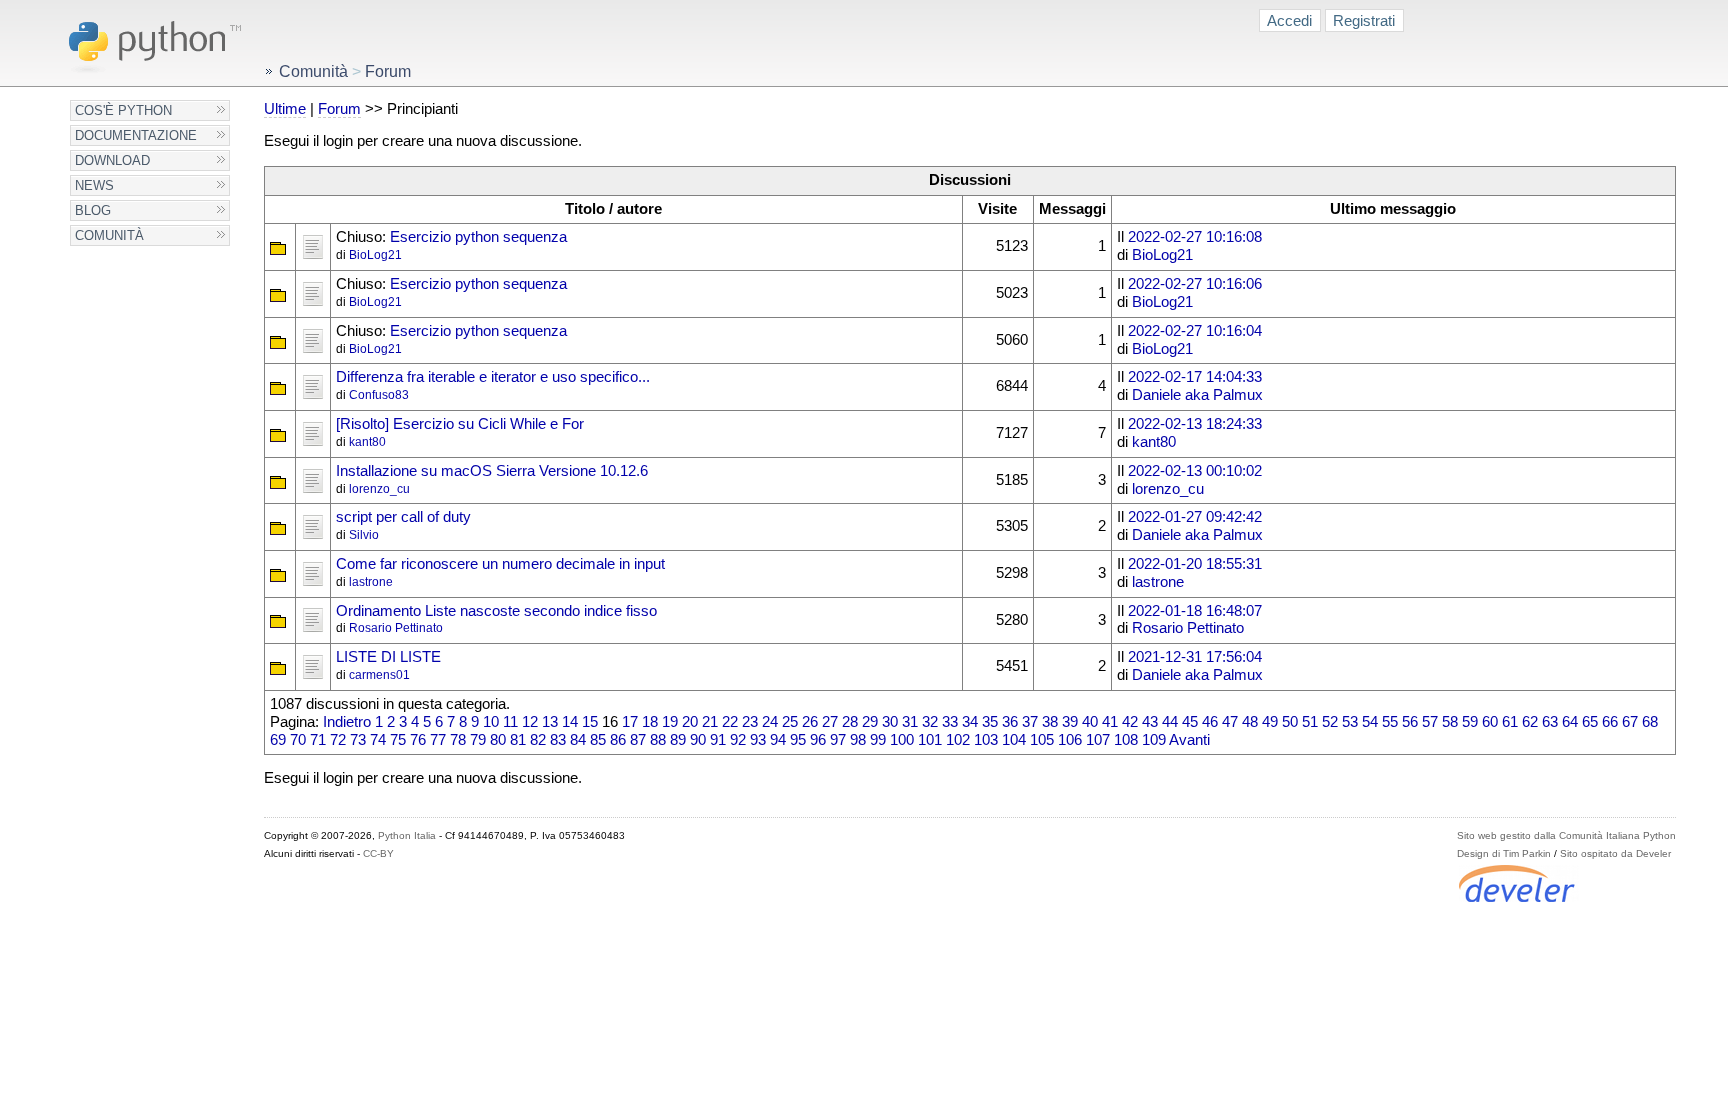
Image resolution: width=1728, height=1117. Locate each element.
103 (986, 740)
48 (1250, 722)
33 (950, 722)
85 (598, 740)
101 (930, 740)
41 (1110, 722)
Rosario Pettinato (396, 628)
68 (1650, 722)
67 (1630, 722)
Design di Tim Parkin (1504, 853)
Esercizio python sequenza (478, 237)
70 (298, 740)
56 (1410, 722)
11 (510, 722)
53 (1350, 722)
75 (398, 740)
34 (970, 722)
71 (318, 740)
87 (638, 740)
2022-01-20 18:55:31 (1195, 564)
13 (550, 722)
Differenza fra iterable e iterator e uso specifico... (493, 377)
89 (678, 740)
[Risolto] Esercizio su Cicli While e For (460, 424)
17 (630, 722)
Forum (339, 109)
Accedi (1289, 20)
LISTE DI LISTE (388, 657)
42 (1130, 722)
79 (478, 740)
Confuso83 (379, 395)
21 (710, 722)
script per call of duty (403, 517)
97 (838, 740)
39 (1070, 722)
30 (890, 722)
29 (870, 722)
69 (278, 740)
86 (618, 740)
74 (378, 740)
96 (818, 740)
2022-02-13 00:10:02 (1195, 471)
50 (1290, 722)
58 (1450, 722)
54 (1370, 722)
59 (1470, 722)
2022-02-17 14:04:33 (1195, 377)
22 (730, 722)
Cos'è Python (123, 110)
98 (858, 740)
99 (878, 740)
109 (1154, 740)
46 (1210, 722)
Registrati (1364, 20)
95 (798, 740)
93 (758, 740)
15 (590, 722)
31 (910, 722)
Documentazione (136, 135)
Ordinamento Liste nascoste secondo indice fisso (496, 611)
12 (530, 722)
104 (1014, 740)
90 (698, 740)
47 (1230, 722)
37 (1030, 722)
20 (690, 722)
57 (1430, 722)
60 (1490, 722)
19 (670, 722)
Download (112, 160)
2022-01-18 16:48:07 (1195, 611)
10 (491, 722)
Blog (93, 210)
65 (1590, 722)
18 (650, 722)
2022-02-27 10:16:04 (1195, 331)
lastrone (371, 582)
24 (770, 722)
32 (930, 722)
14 (570, 722)
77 (438, 740)
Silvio (364, 535)
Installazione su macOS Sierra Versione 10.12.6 (492, 471)
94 (778, 740)
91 (718, 740)
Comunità (109, 235)
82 (538, 740)
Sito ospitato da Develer (1615, 853)
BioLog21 (375, 255)
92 (738, 740)
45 (1190, 722)
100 (902, 740)
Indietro (347, 722)
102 (958, 740)
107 (1098, 740)
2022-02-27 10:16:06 (1195, 284)
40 (1090, 722)
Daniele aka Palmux (1197, 395)
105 (1042, 740)
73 (358, 740)
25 (790, 722)
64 (1570, 722)
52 (1330, 722)
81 (518, 740)
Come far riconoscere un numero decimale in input (500, 564)
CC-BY (378, 853)
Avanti (1189, 740)
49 (1270, 722)
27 (830, 722)
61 (1510, 722)
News (94, 185)
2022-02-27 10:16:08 (1195, 237)
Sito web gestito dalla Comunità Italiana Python (1566, 835)
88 (658, 740)
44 (1170, 722)
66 (1610, 722)
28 (850, 722)
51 (1310, 722)
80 (498, 740)
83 (558, 740)
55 (1390, 722)
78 (458, 740)
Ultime (285, 109)
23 (750, 722)
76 (418, 740)
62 (1530, 722)
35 (990, 722)
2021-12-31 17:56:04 (1195, 657)
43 (1150, 722)
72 (338, 740)
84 (578, 740)
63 (1550, 722)
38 (1050, 722)
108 (1126, 740)
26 (810, 722)
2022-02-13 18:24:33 (1195, 424)
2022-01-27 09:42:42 (1195, 517)
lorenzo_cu (379, 489)
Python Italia (407, 835)
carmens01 (379, 675)
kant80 (367, 442)
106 (1070, 740)
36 (1010, 722)
